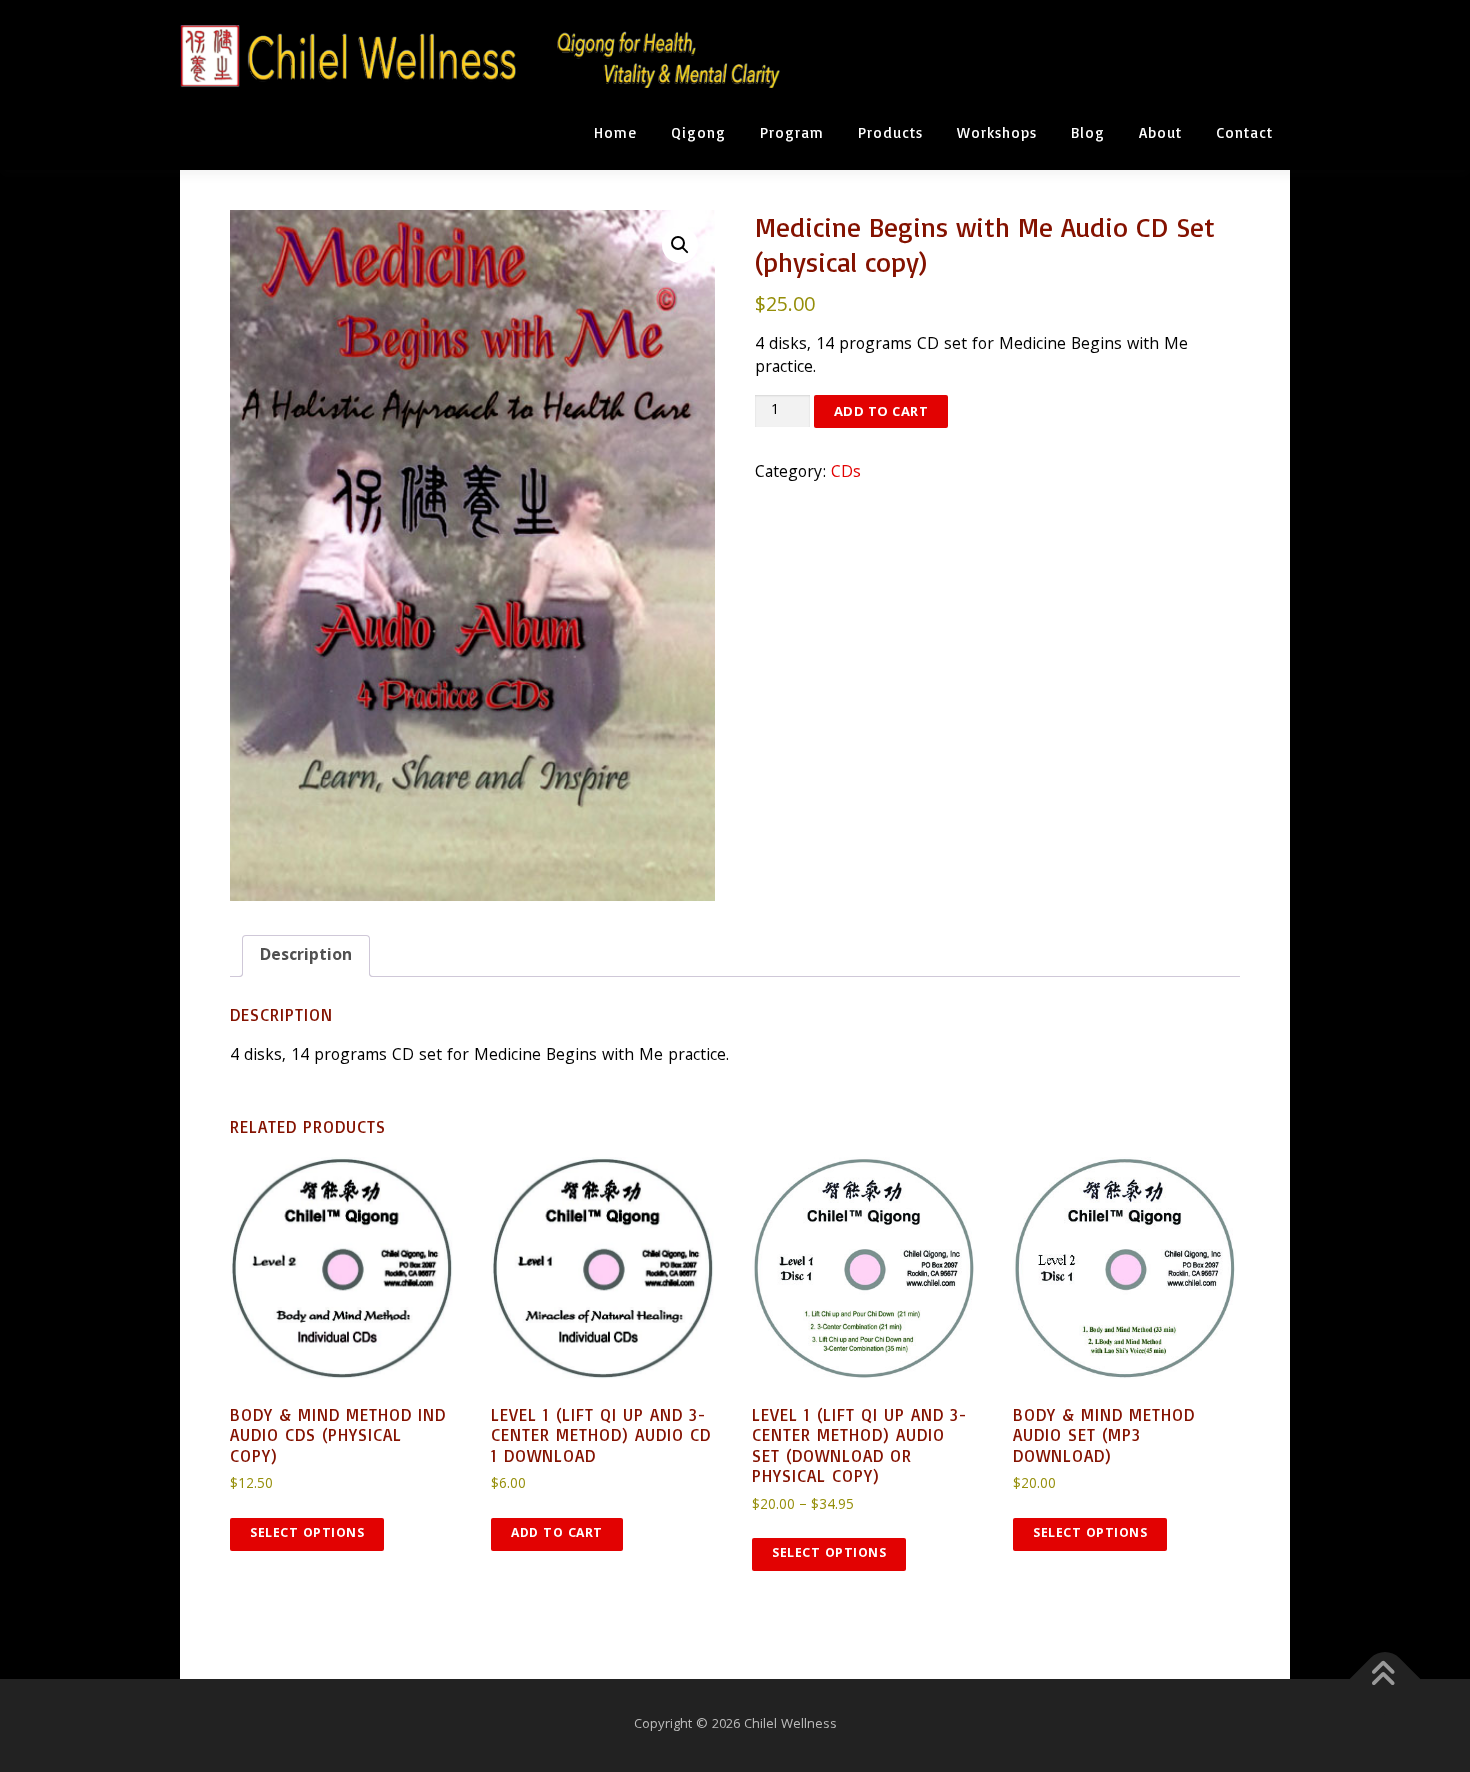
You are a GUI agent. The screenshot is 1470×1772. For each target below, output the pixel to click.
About (1160, 132)
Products (890, 132)
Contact (1244, 132)
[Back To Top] (1385, 1679)
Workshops (997, 132)
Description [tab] (306, 956)
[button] (680, 245)
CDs (846, 473)
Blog (1088, 132)
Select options (307, 1534)
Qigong (698, 132)
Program (792, 132)
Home (615, 132)
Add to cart (881, 411)
